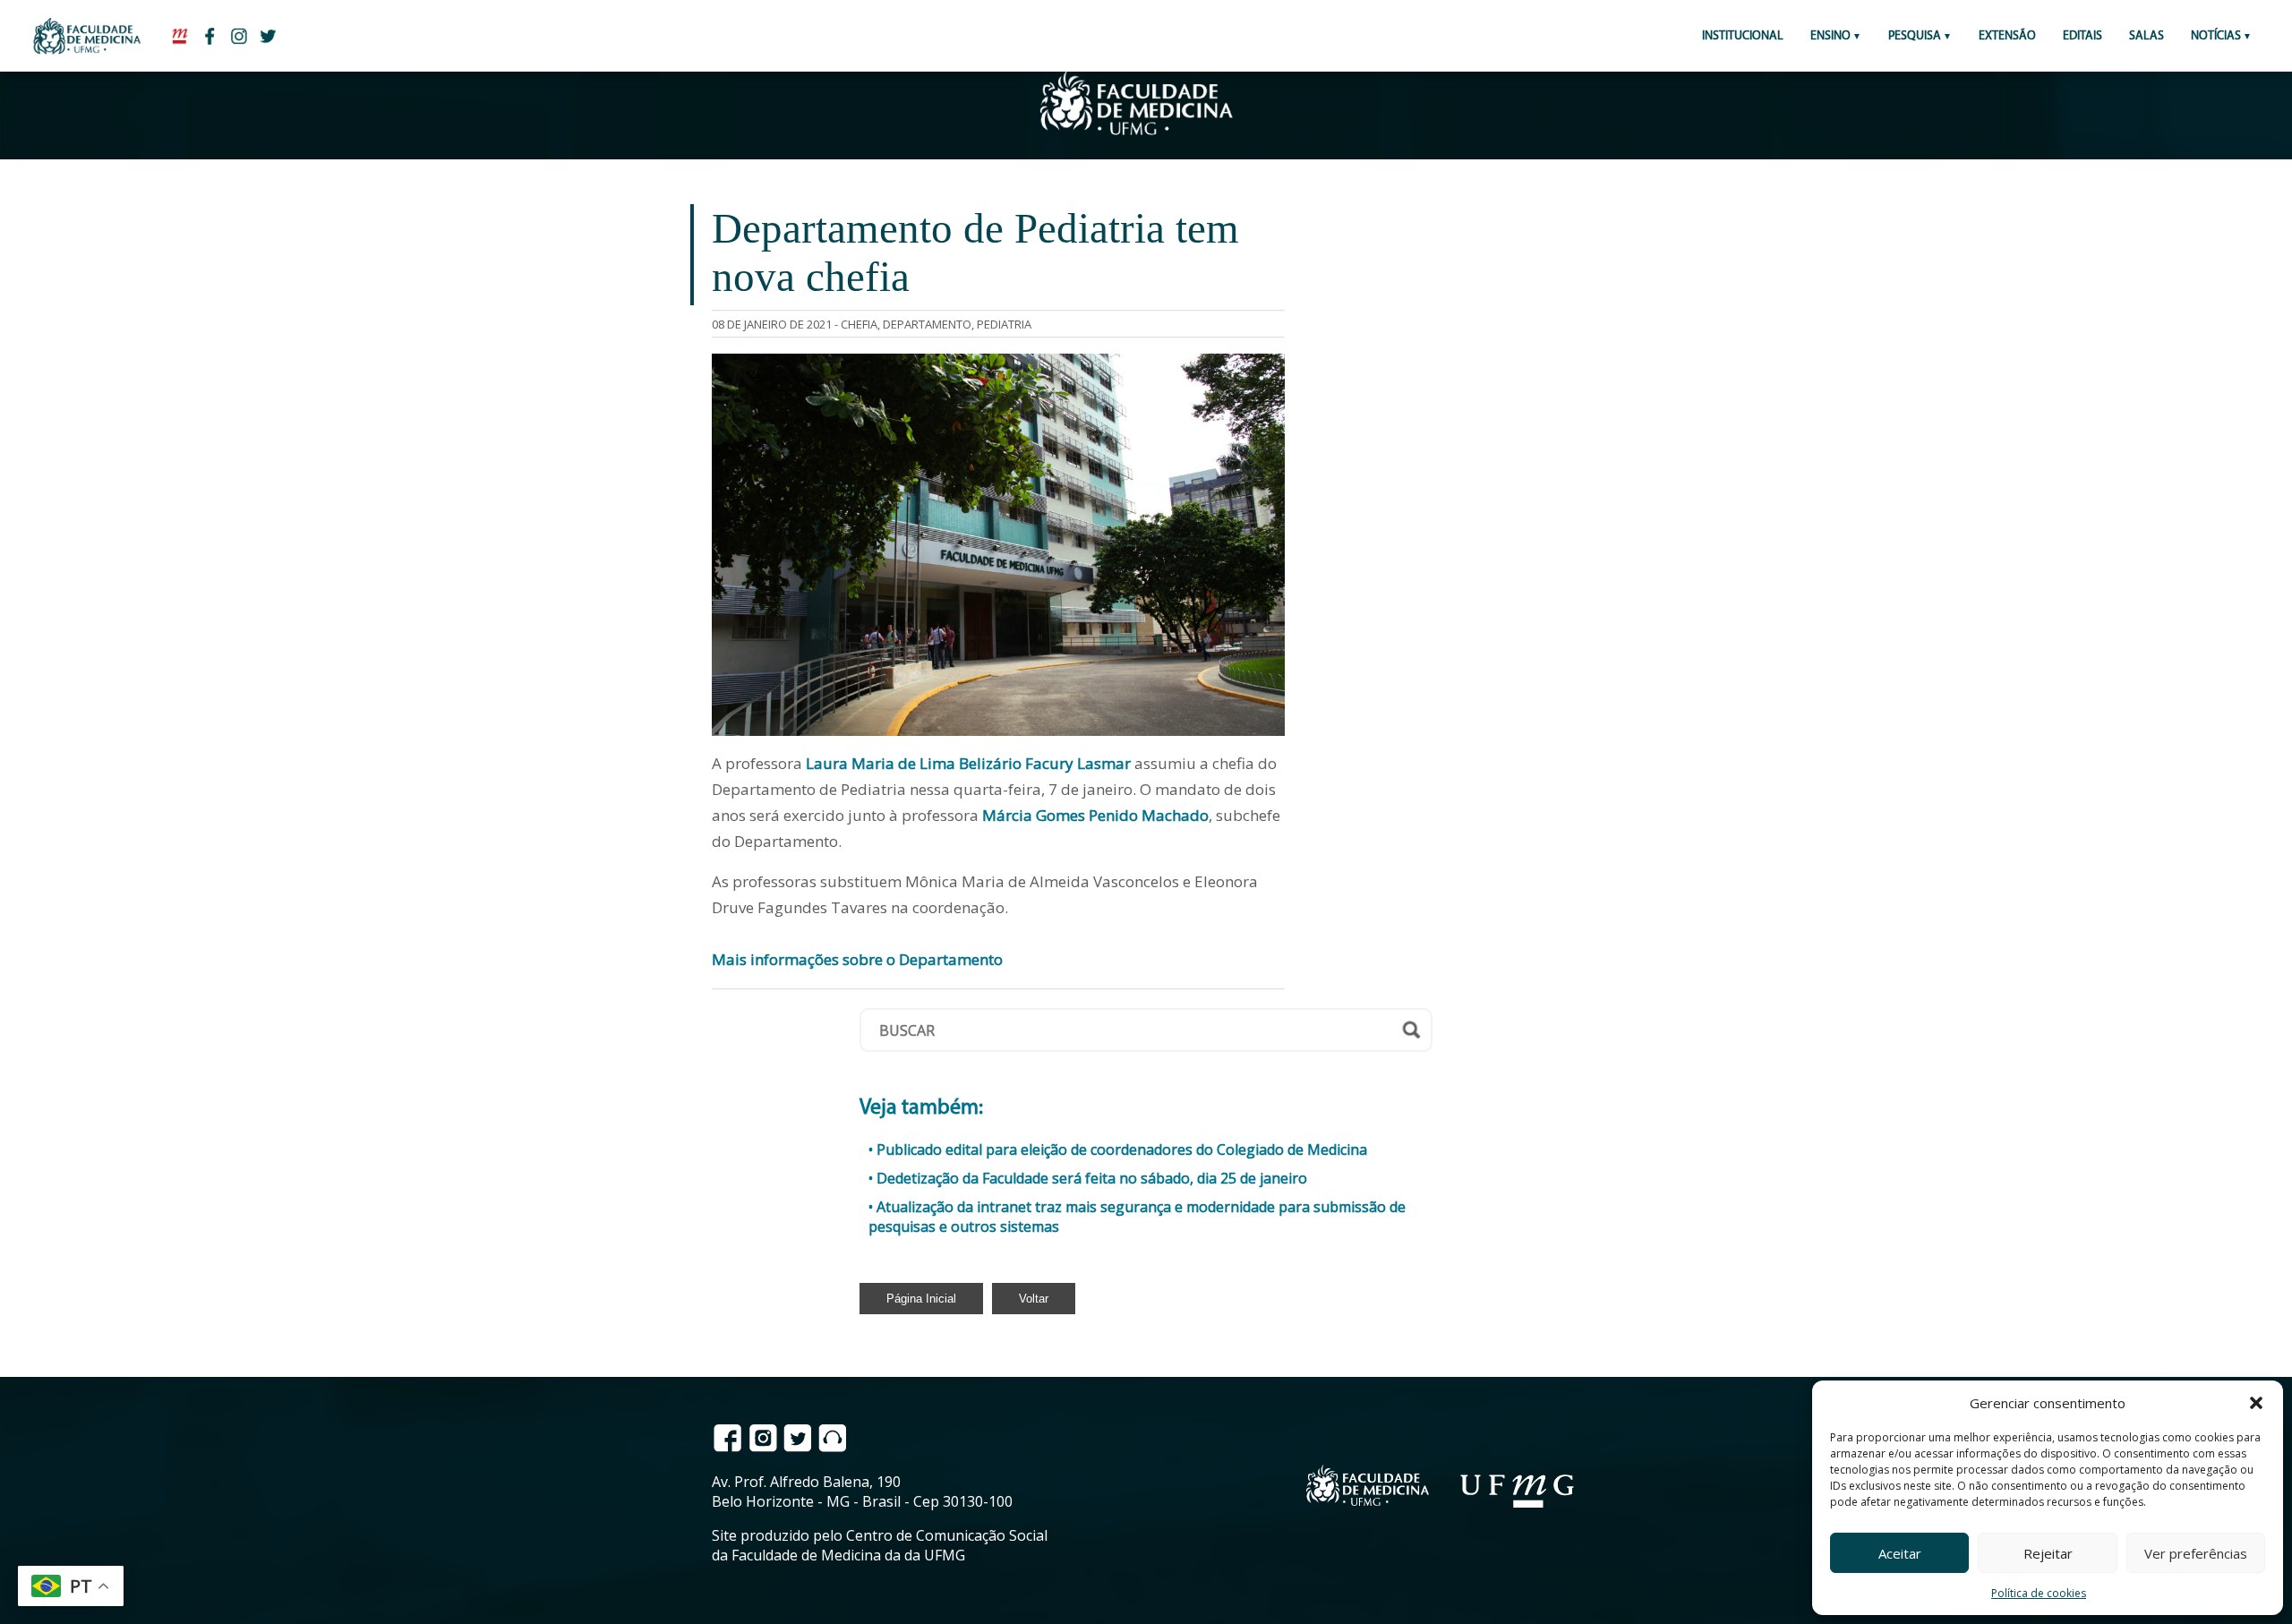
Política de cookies (2039, 1593)
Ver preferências (2196, 1553)
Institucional (1743, 36)
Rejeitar (2048, 1553)
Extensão (2007, 36)
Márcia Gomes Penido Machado (1095, 815)
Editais (2082, 36)
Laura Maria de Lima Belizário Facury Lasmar (968, 763)
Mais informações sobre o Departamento (857, 959)
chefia (859, 324)
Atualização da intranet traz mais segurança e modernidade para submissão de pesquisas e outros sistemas (1137, 1217)
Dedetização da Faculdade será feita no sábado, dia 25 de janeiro (1092, 1178)
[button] (2256, 1403)
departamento (927, 324)
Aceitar (1900, 1553)
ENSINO (1830, 36)
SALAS (2147, 36)
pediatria (1004, 324)
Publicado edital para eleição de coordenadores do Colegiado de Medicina (1122, 1150)
